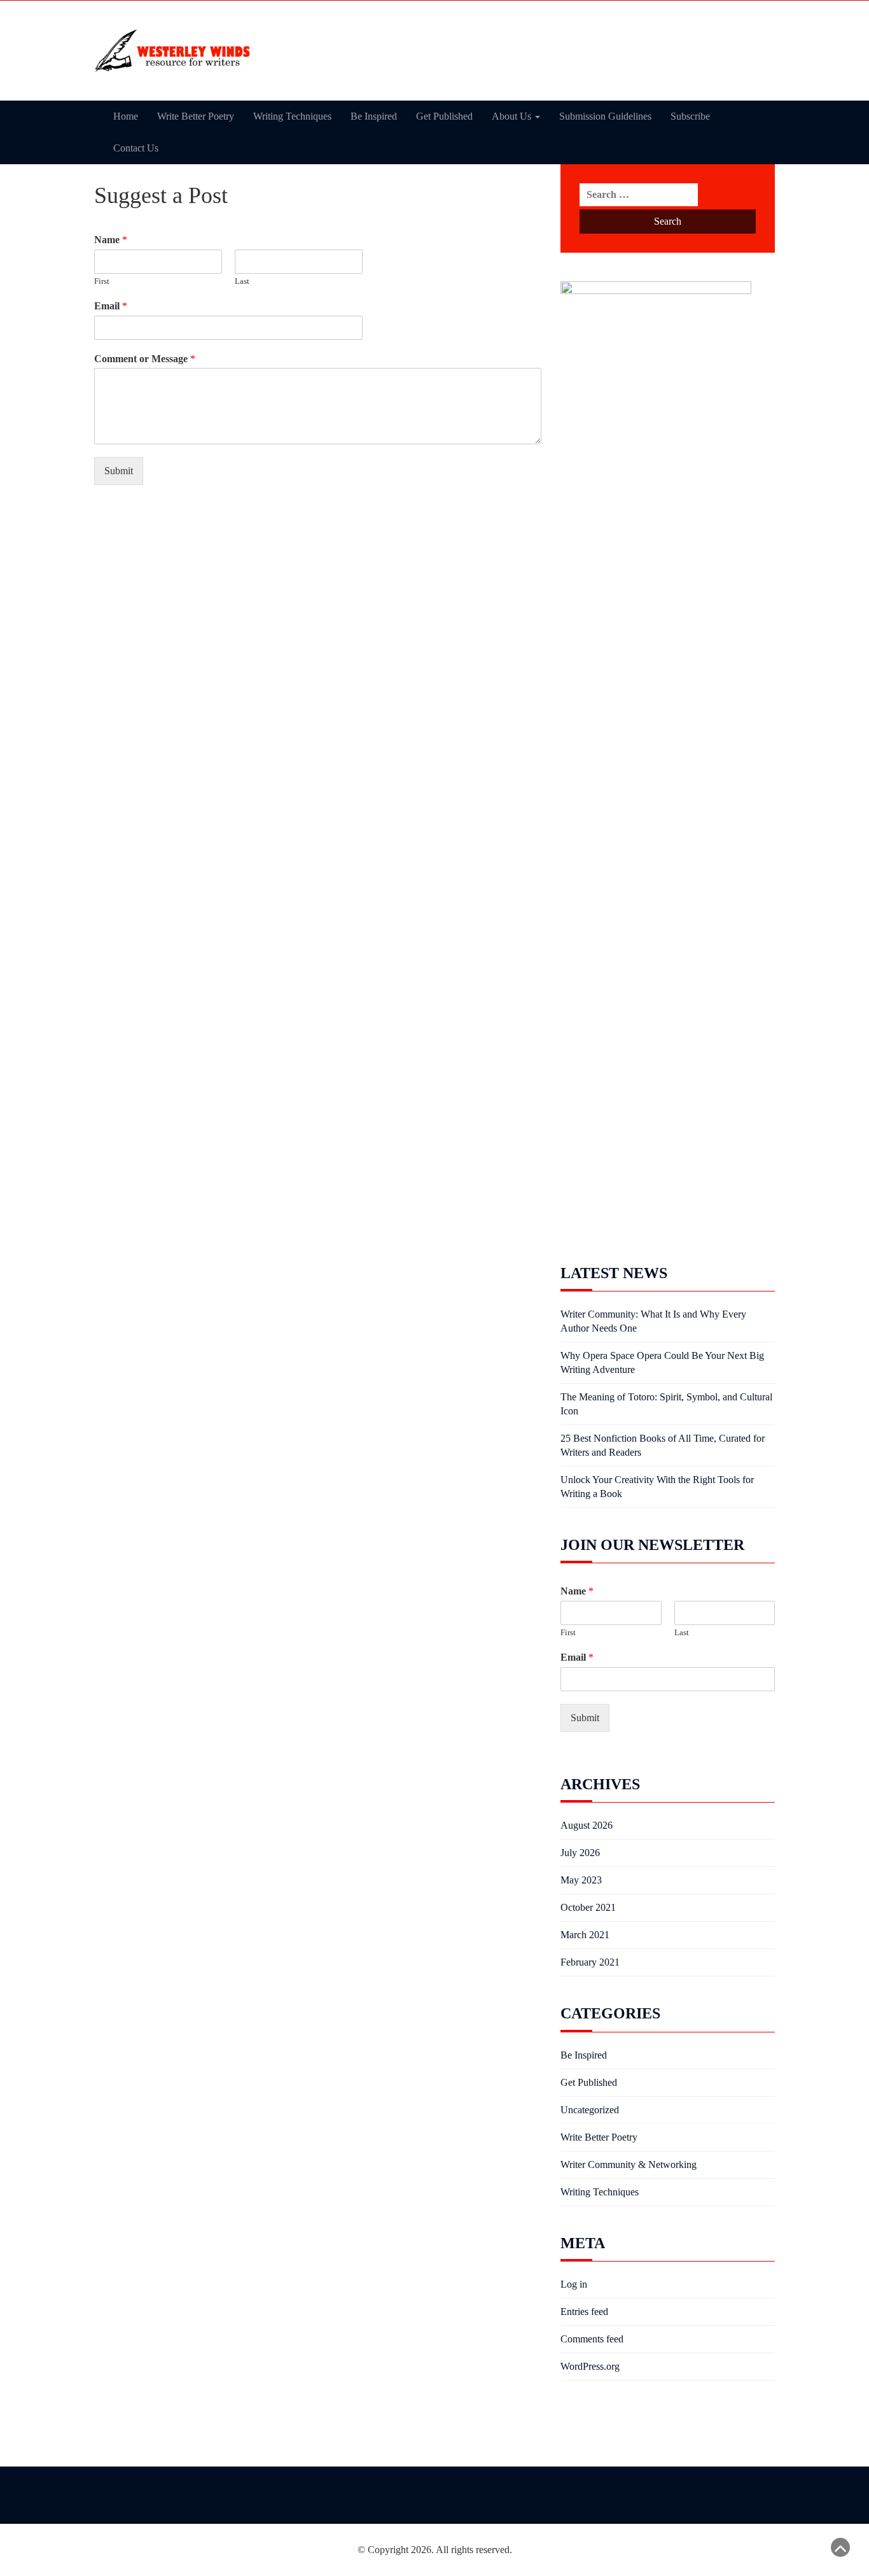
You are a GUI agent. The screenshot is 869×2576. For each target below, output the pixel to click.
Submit (119, 471)
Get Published (444, 116)
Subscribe (690, 116)
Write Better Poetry (196, 116)
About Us (513, 116)
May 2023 (581, 1880)
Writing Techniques (292, 116)
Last (242, 281)
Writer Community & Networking (629, 2164)
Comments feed (592, 2339)
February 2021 (590, 1962)
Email (111, 306)
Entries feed (584, 2312)
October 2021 (588, 1907)
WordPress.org (590, 2366)
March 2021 (585, 1935)
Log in (574, 2284)
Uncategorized (590, 2110)
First (102, 281)
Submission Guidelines (605, 116)
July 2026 (580, 1853)
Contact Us (136, 148)
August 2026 (587, 1825)
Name (111, 240)
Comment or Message (145, 359)
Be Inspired (374, 116)
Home (126, 116)
